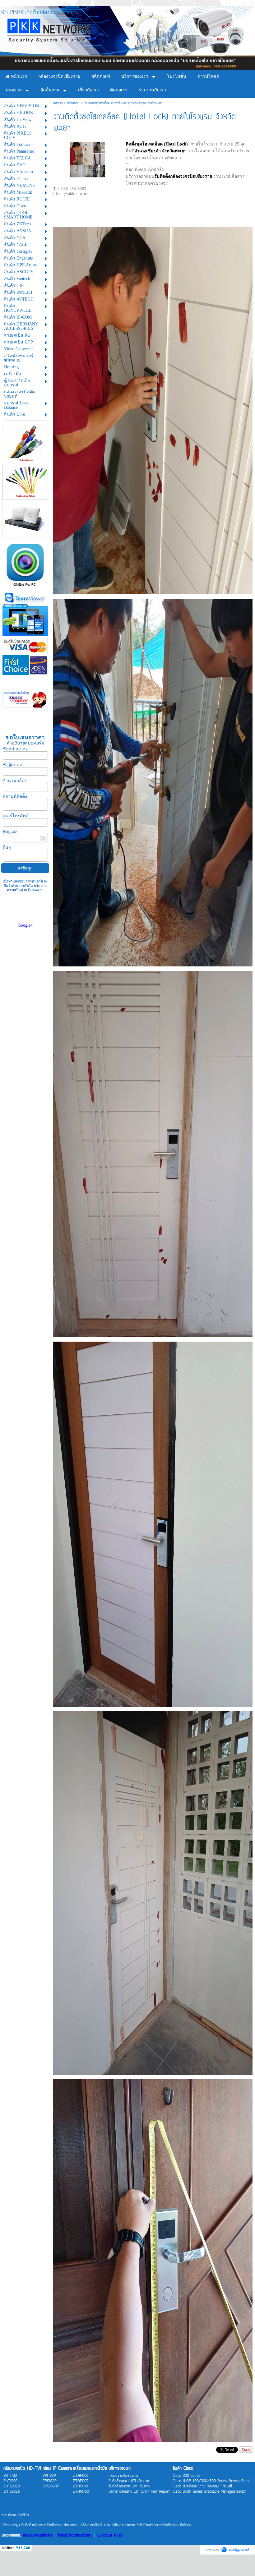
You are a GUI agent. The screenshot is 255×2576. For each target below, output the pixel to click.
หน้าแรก (58, 103)
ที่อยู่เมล (10, 832)
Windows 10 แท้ (110, 2536)
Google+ (25, 925)
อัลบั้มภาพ (73, 103)
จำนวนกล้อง (15, 781)
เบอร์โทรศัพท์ (16, 816)
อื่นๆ (7, 848)
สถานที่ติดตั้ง (15, 797)
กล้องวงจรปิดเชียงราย (38, 2536)
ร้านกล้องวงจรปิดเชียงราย (75, 2536)
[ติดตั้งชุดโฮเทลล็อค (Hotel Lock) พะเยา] (87, 159)
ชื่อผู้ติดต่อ (12, 765)
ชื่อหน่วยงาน (15, 749)
